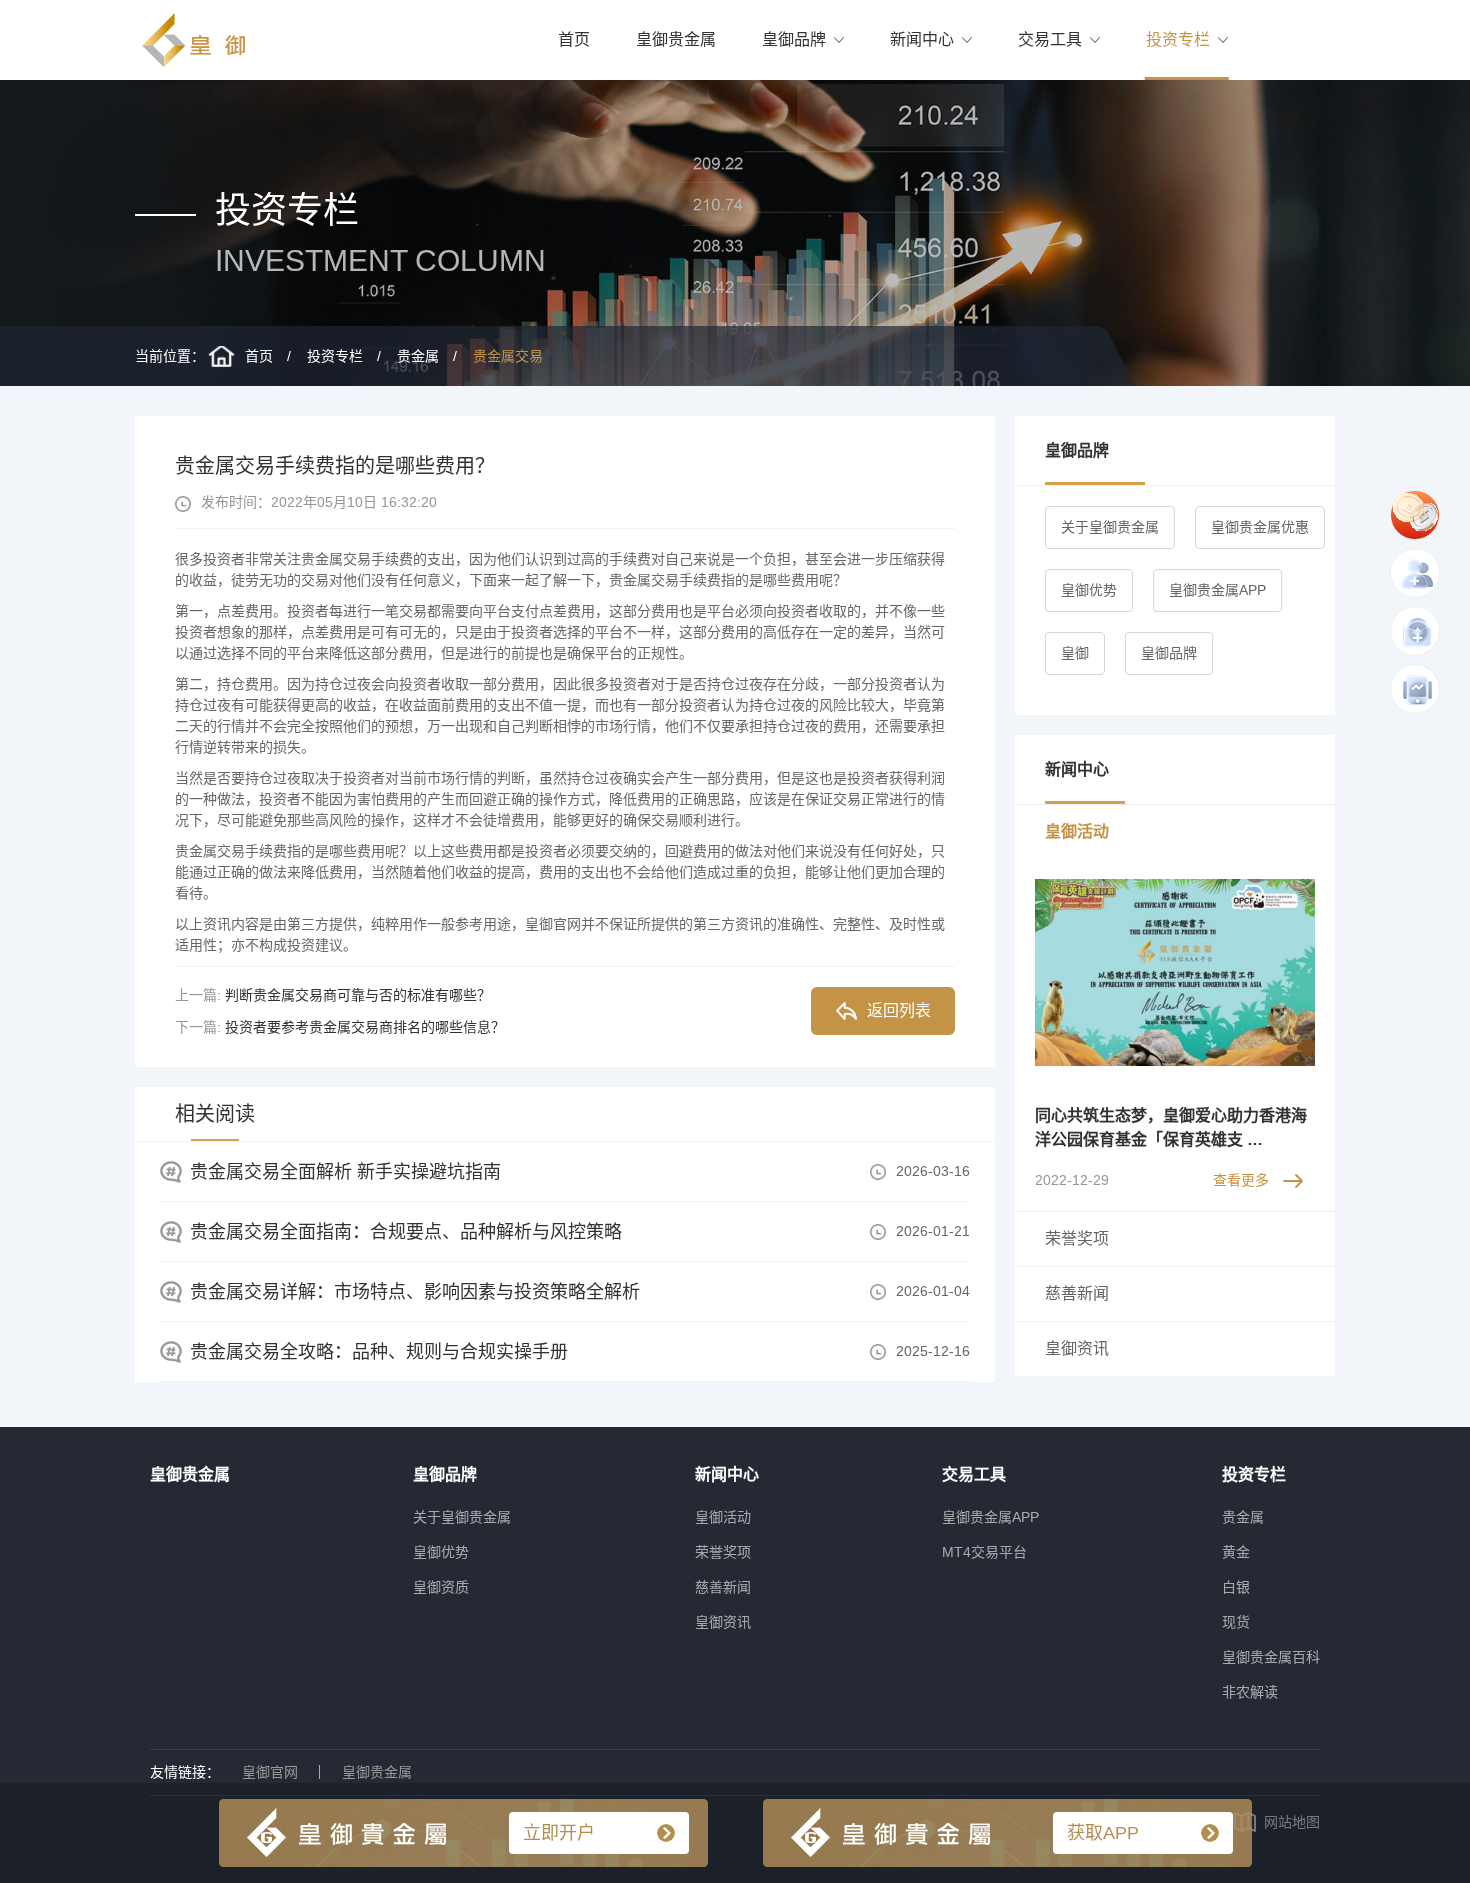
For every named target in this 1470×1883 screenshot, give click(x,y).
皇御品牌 (794, 39)
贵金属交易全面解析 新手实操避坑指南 (345, 1172)
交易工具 (1050, 39)
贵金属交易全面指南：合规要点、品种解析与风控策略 (406, 1232)
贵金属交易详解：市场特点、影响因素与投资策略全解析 (415, 1292)
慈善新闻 (723, 1587)
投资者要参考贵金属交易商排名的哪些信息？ (365, 1027)
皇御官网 (270, 1772)
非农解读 (1250, 1692)
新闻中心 (922, 39)
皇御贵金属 (676, 39)
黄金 (1236, 1552)
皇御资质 (441, 1587)
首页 (574, 39)
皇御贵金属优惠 (1260, 527)
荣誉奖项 (723, 1552)
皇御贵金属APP (1217, 590)
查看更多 (1241, 1180)
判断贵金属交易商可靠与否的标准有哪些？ (358, 995)
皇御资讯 (723, 1622)
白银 (1236, 1587)
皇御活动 (723, 1517)
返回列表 (899, 1010)
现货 (1236, 1622)
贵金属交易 (508, 356)
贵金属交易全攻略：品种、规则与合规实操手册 (379, 1352)
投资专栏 (1178, 39)
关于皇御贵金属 (1110, 527)
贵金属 (418, 356)
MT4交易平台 (984, 1552)
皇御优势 (1089, 590)
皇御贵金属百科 (1271, 1657)
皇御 (1075, 653)
